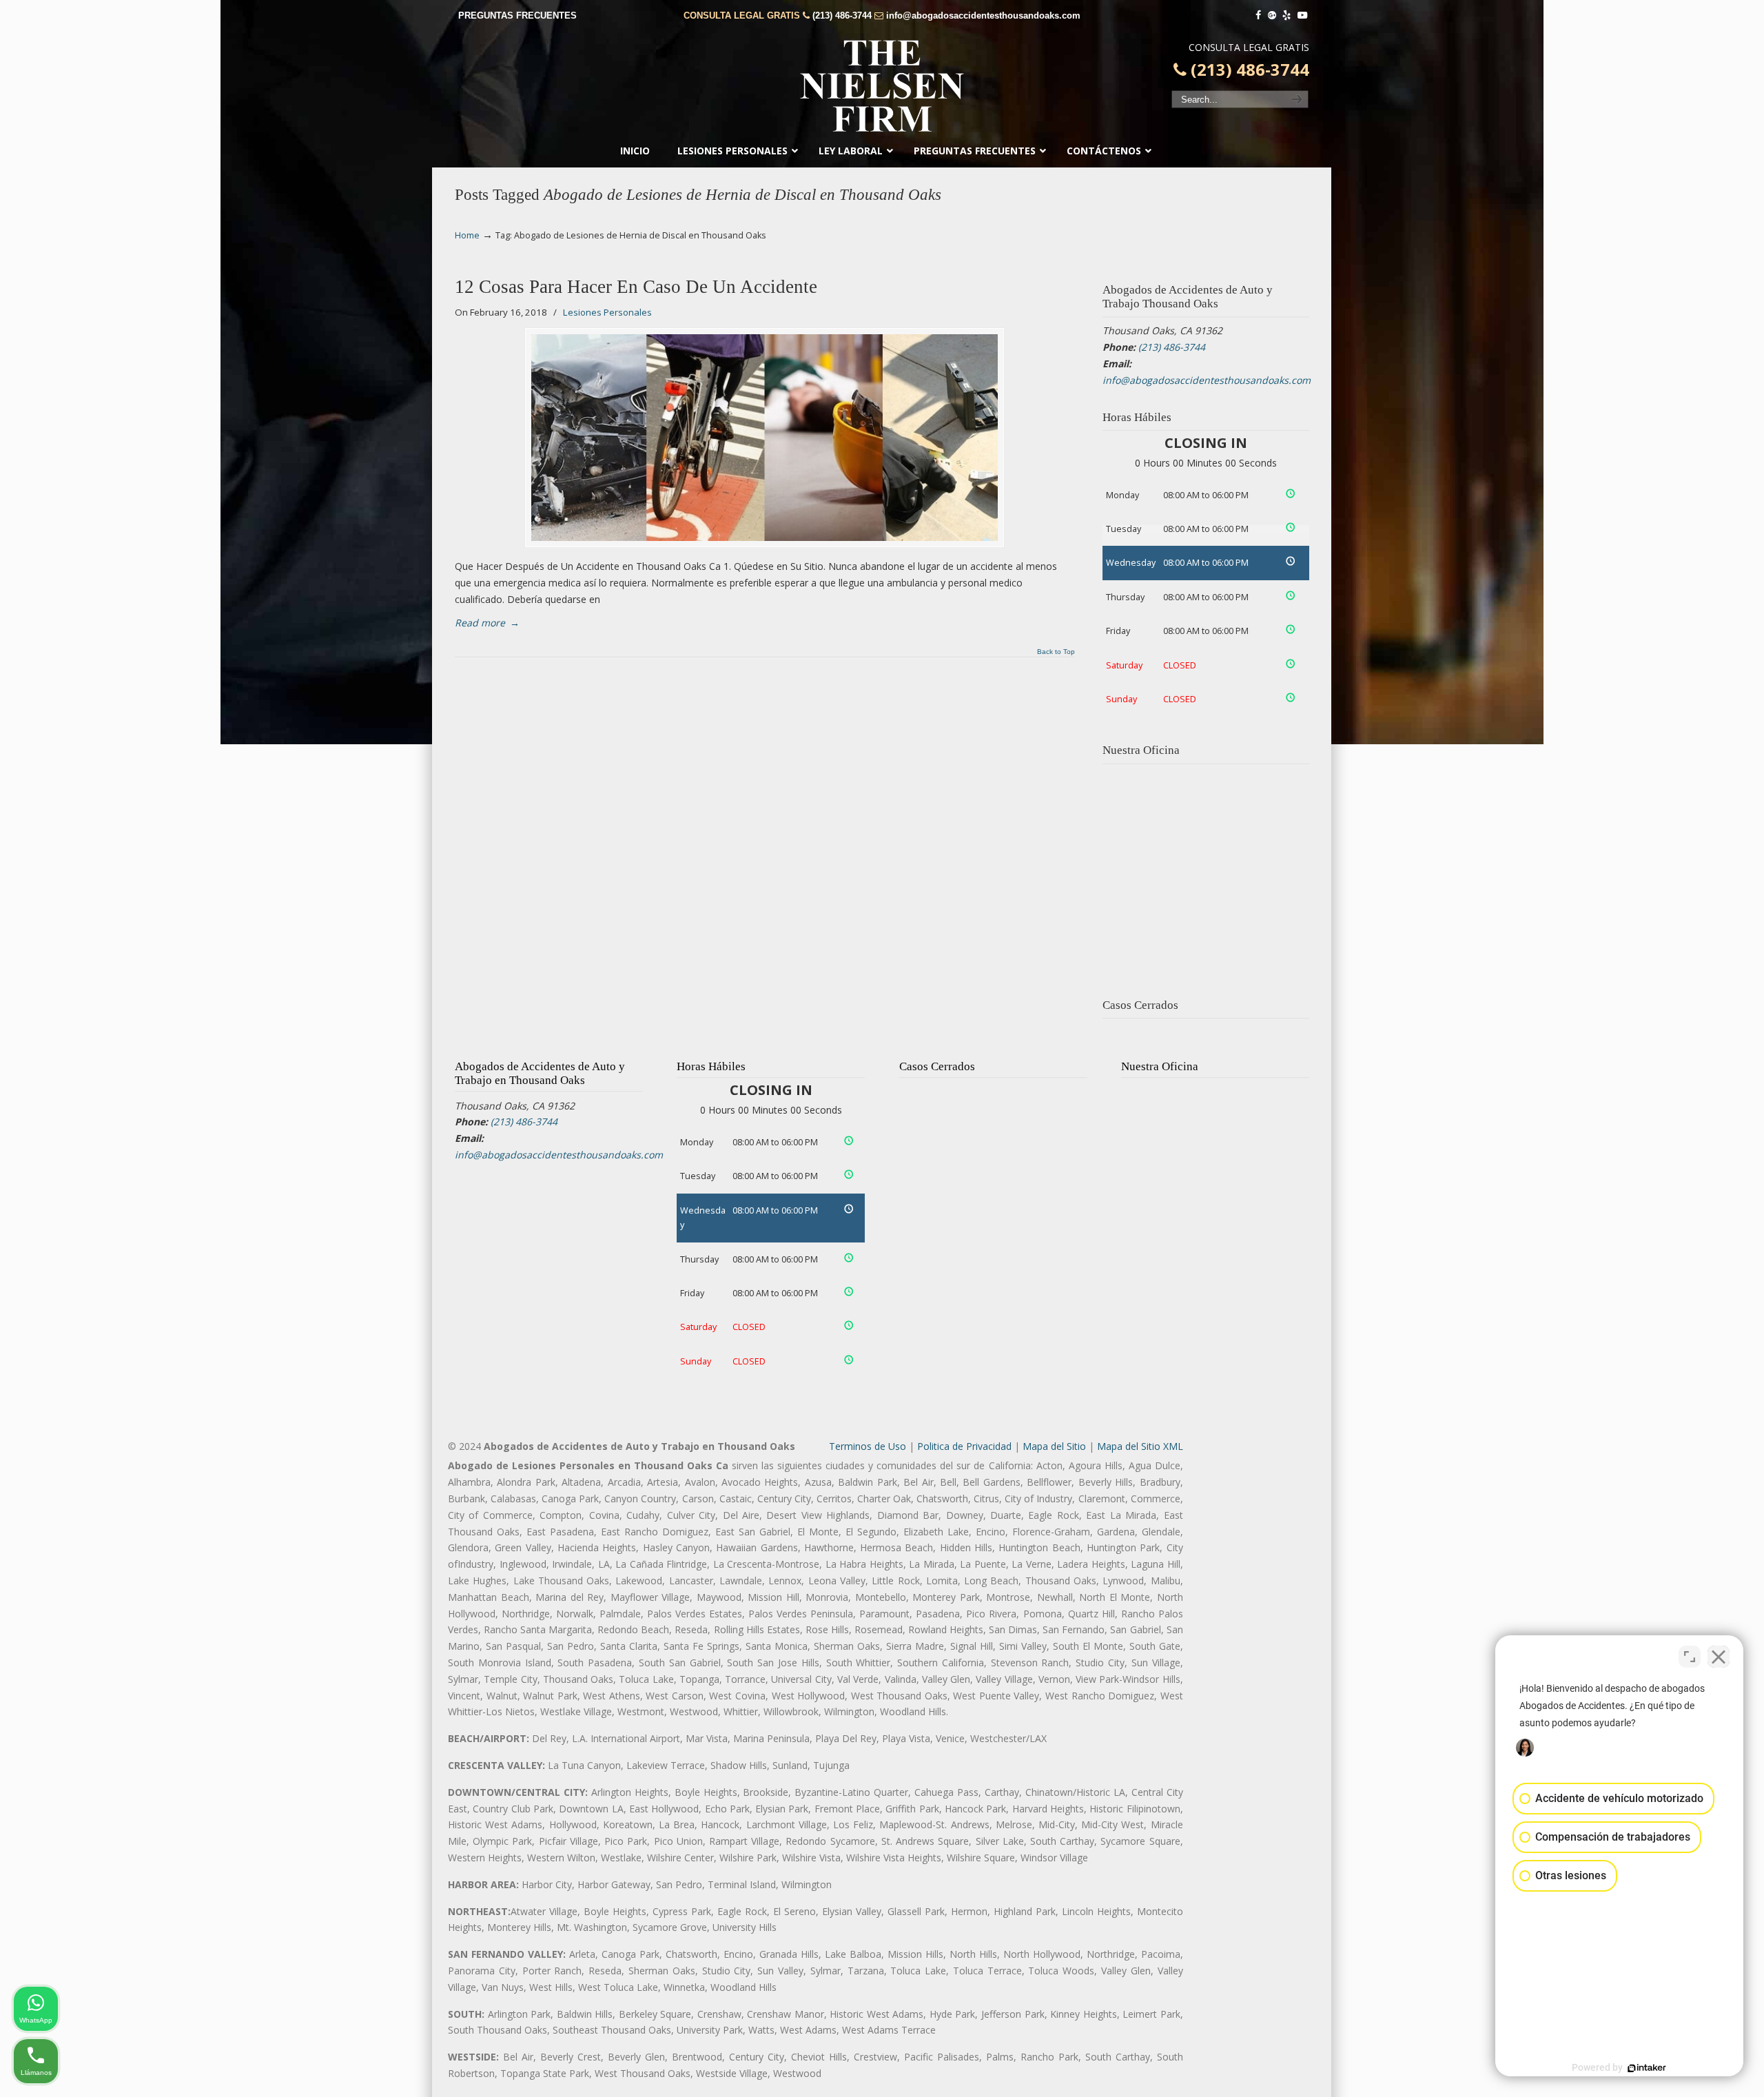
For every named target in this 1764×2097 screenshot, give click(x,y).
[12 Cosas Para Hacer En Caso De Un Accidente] (765, 438)
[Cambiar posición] (1690, 1657)
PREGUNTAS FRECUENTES (517, 16)
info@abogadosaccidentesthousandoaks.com (983, 16)
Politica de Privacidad (964, 1446)
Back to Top (1056, 652)
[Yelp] (1287, 16)
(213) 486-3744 (842, 16)
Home (467, 235)
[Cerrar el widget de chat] (1719, 1657)
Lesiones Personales (607, 312)
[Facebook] (1258, 16)
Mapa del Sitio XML (1140, 1446)
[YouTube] (1302, 16)
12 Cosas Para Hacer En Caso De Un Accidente (636, 287)
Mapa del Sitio (1054, 1446)
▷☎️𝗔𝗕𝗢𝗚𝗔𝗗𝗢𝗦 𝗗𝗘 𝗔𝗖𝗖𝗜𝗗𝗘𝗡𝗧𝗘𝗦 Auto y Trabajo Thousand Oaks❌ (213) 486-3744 (882, 86)
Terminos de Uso (868, 1446)
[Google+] (1272, 16)
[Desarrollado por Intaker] (1647, 2068)
